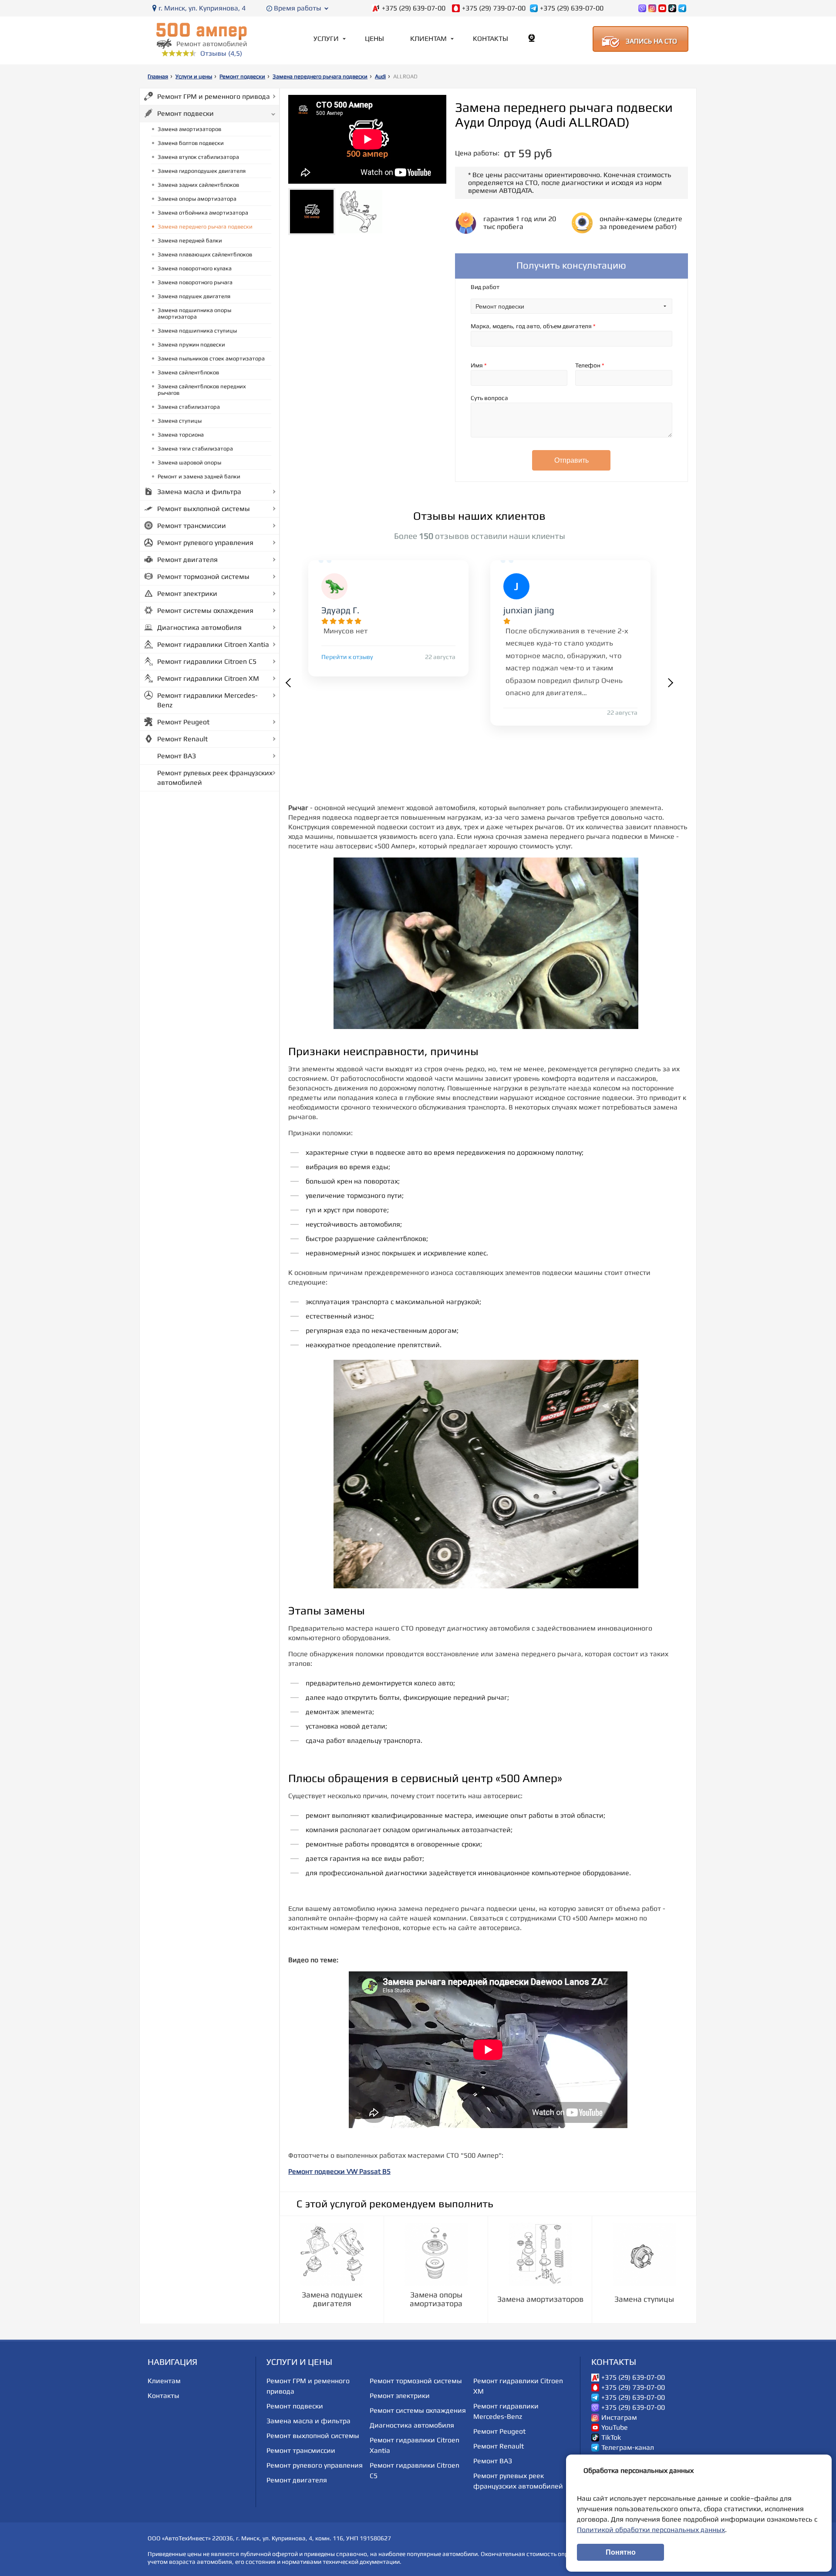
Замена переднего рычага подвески (320, 76)
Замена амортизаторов (189, 129)
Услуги (326, 39)
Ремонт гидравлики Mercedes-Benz (207, 700)
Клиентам (428, 39)
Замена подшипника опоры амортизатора (194, 313)
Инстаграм (619, 2418)
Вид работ (485, 287)
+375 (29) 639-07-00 (414, 8)
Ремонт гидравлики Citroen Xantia (213, 644)
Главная (158, 76)
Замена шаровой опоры (189, 462)
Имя (479, 365)
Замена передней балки (190, 240)
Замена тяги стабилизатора (195, 449)
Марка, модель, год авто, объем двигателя (533, 326)
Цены (374, 39)
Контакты (490, 39)
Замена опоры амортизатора (197, 199)
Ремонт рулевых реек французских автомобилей (215, 778)
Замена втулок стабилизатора (198, 157)
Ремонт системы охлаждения (205, 610)
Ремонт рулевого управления (205, 543)
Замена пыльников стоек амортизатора (211, 358)
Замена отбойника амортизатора (203, 213)
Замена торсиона (181, 435)
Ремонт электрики (187, 594)
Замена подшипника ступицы (197, 331)
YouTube (615, 2428)
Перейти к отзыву (347, 657)
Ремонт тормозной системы (203, 577)
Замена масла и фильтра (199, 492)
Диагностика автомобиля (199, 627)
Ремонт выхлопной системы (204, 509)
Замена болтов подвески (191, 143)
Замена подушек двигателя (194, 296)
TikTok (611, 2438)
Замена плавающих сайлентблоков (205, 254)
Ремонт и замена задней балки (199, 476)
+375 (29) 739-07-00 (494, 8)
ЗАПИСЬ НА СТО (651, 41)
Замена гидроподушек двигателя (202, 171)
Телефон (590, 365)
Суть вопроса (489, 398)
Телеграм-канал (628, 2448)
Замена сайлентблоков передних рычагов (202, 390)
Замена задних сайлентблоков (198, 185)
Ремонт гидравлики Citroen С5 (207, 661)
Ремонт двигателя (187, 560)
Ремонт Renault (182, 739)
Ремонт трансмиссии (192, 526)
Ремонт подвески (242, 76)
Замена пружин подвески (191, 345)
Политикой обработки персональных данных (651, 2530)
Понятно (621, 2552)
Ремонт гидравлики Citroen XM (208, 678)
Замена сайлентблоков (188, 372)
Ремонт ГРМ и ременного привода (214, 96)
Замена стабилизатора (189, 407)
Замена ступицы (180, 421)
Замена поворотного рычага (195, 282)
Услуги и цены (194, 76)
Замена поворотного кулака (195, 268)
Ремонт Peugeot (183, 722)
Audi (380, 76)
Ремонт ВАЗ (177, 756)
